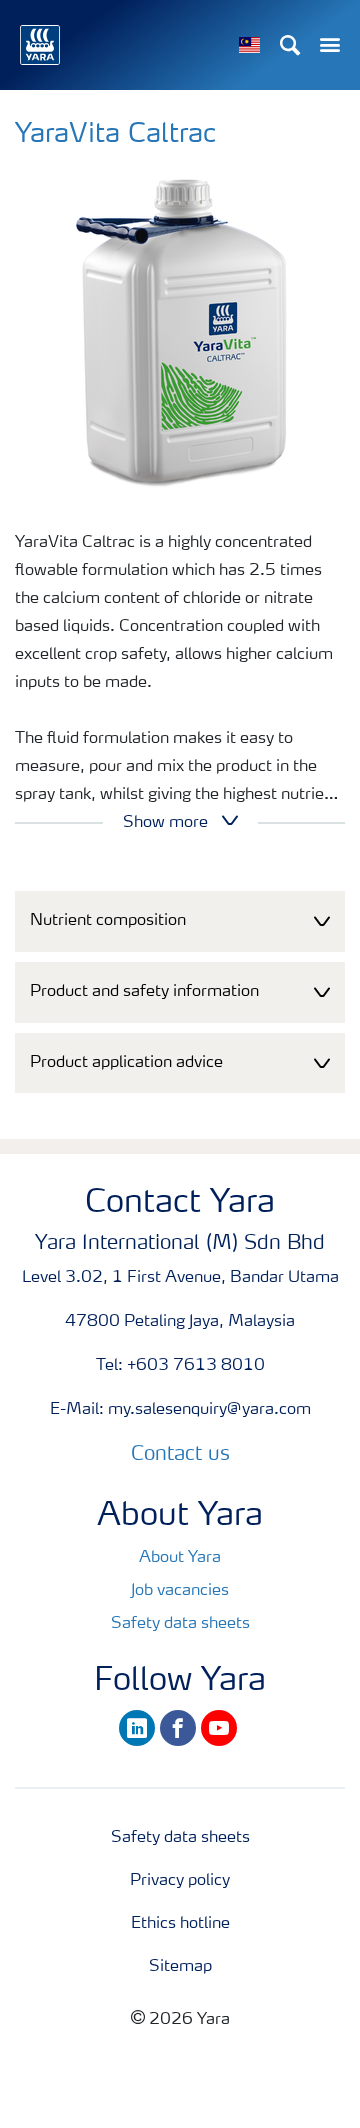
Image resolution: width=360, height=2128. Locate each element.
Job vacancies (180, 1591)
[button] (180, 921)
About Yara (180, 1558)
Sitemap (180, 1967)
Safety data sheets (180, 1624)
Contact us (180, 1455)
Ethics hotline (180, 1924)
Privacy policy (180, 1881)
